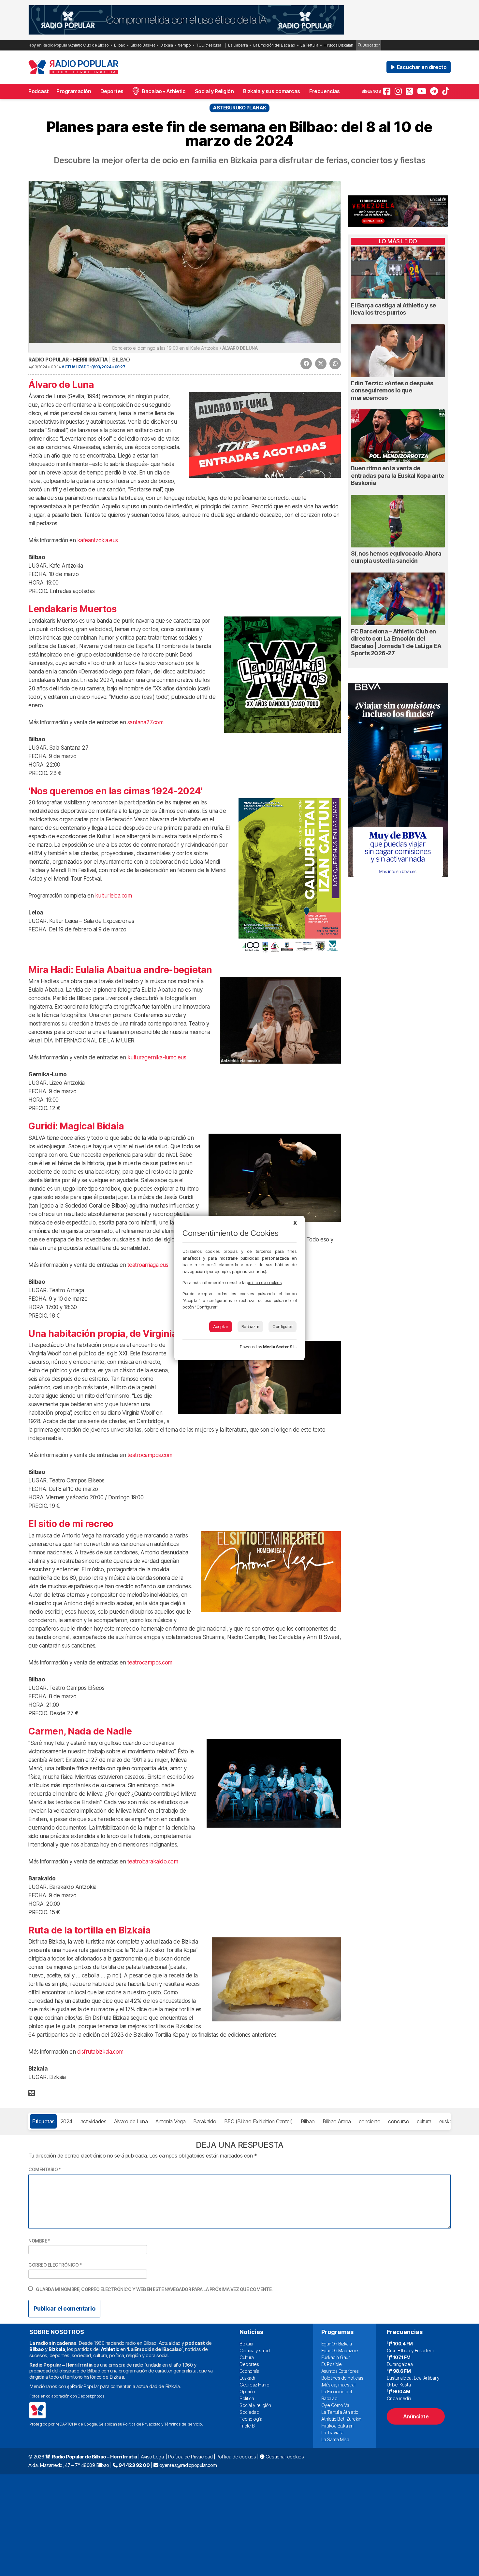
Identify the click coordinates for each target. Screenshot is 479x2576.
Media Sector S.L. (280, 1347)
